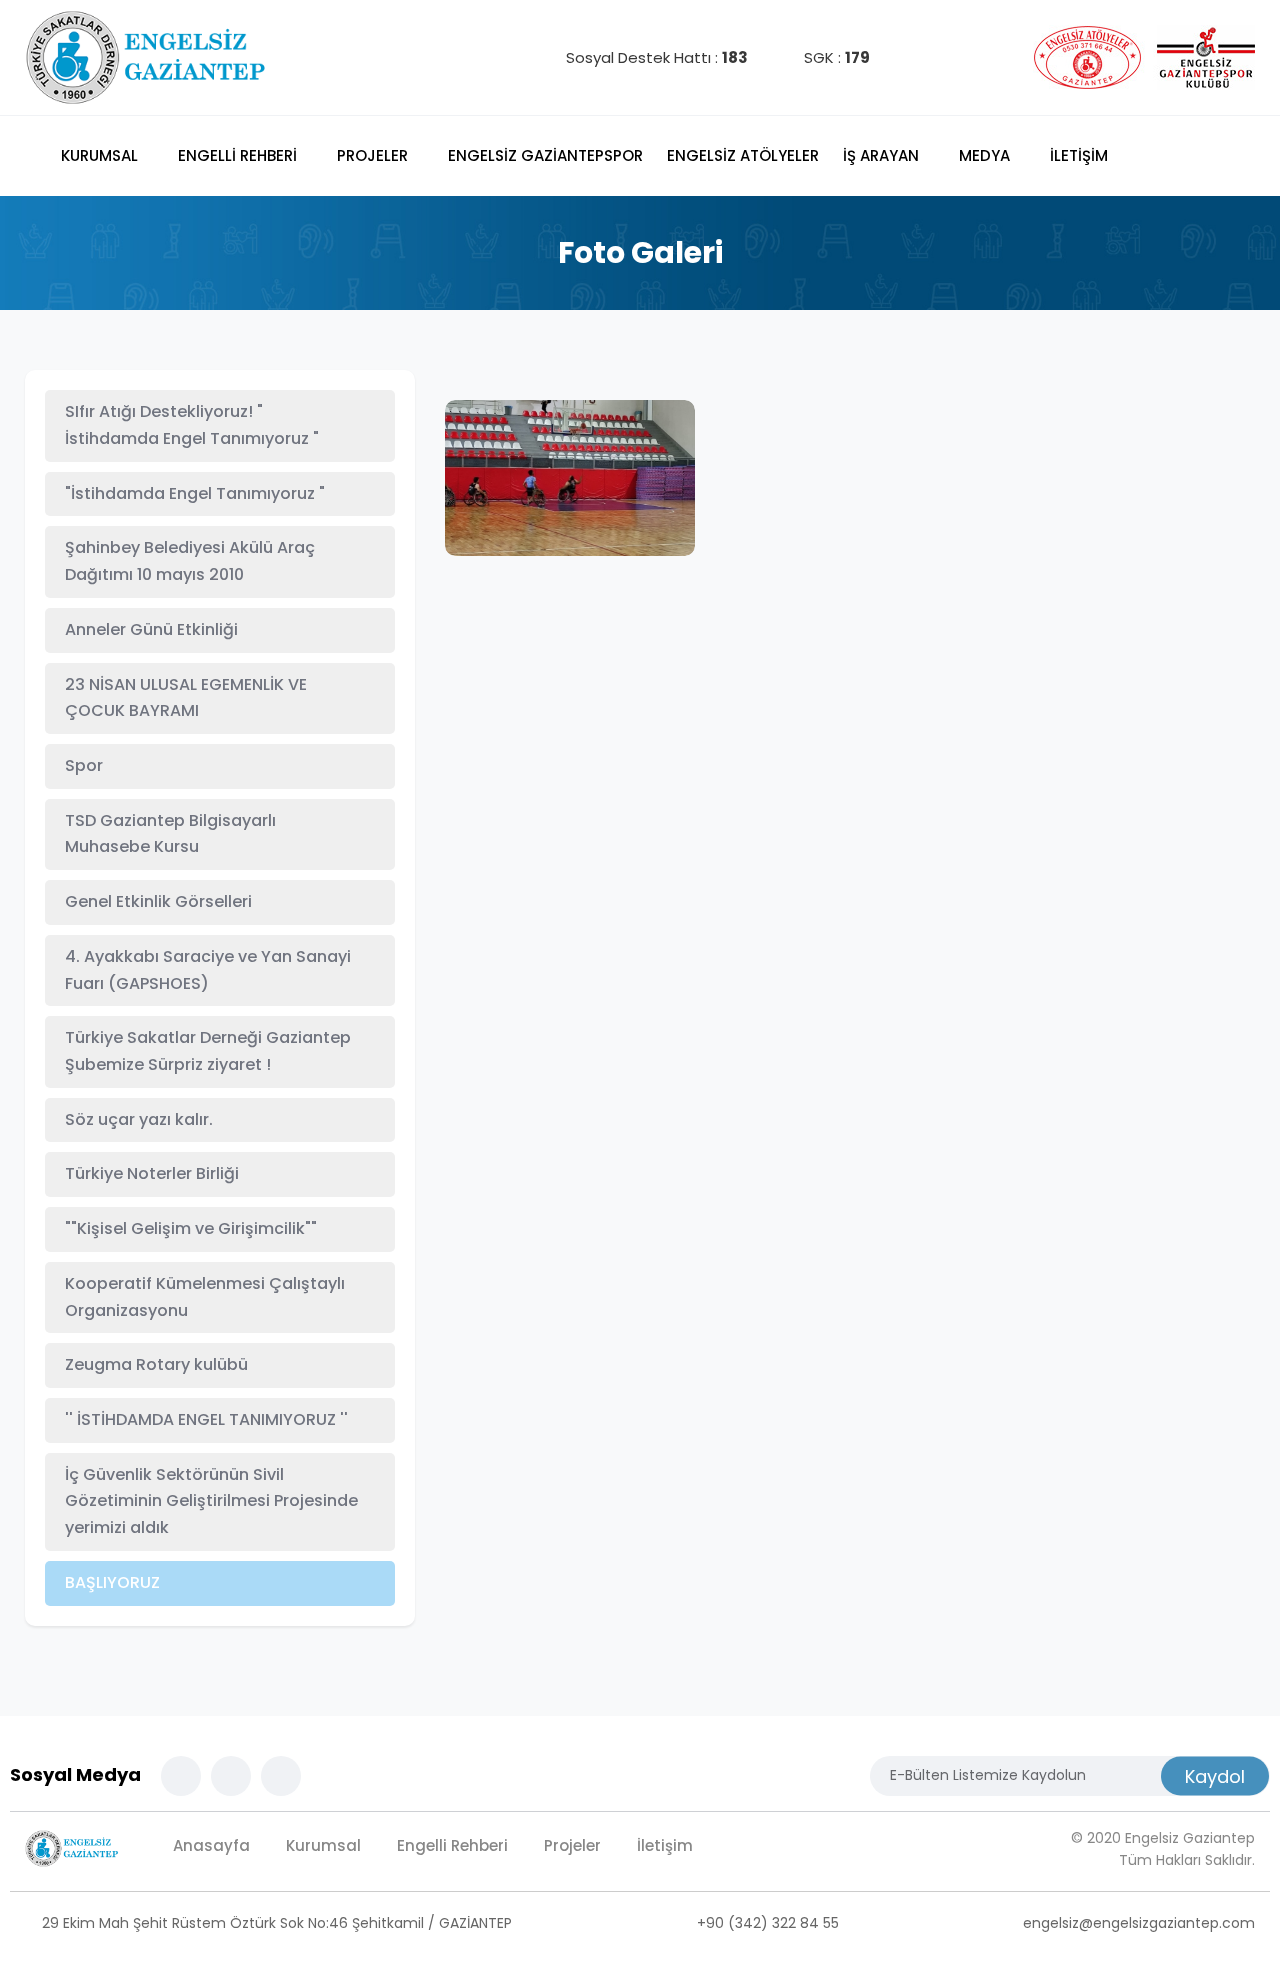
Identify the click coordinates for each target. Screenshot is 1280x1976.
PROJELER (374, 155)
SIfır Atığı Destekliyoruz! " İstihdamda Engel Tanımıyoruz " (192, 425)
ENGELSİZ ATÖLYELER (743, 155)
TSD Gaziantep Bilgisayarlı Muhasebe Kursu (170, 834)
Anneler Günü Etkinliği (151, 629)
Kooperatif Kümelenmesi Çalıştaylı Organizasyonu (205, 1297)
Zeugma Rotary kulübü (156, 1364)
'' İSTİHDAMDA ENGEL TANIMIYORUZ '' (206, 1419)
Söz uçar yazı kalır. (139, 1119)
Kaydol (1215, 1775)
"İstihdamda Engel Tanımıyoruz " (195, 493)
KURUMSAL (101, 155)
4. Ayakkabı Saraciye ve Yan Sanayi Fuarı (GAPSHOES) (208, 970)
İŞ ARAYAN (883, 155)
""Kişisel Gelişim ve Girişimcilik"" (191, 1228)
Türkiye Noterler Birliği (152, 1173)
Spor (84, 765)
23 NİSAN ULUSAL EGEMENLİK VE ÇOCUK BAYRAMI (186, 698)
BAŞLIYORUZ (112, 1582)
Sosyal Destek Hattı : (655, 57)
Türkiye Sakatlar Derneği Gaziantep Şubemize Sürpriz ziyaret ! (208, 1051)
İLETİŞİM (1079, 155)
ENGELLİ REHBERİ (239, 155)
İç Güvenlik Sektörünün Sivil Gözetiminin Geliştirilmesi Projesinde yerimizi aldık (211, 1501)
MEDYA (986, 155)
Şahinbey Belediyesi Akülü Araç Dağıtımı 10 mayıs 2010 (190, 561)
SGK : (835, 57)
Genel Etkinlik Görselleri (158, 901)
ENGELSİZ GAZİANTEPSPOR (545, 155)
